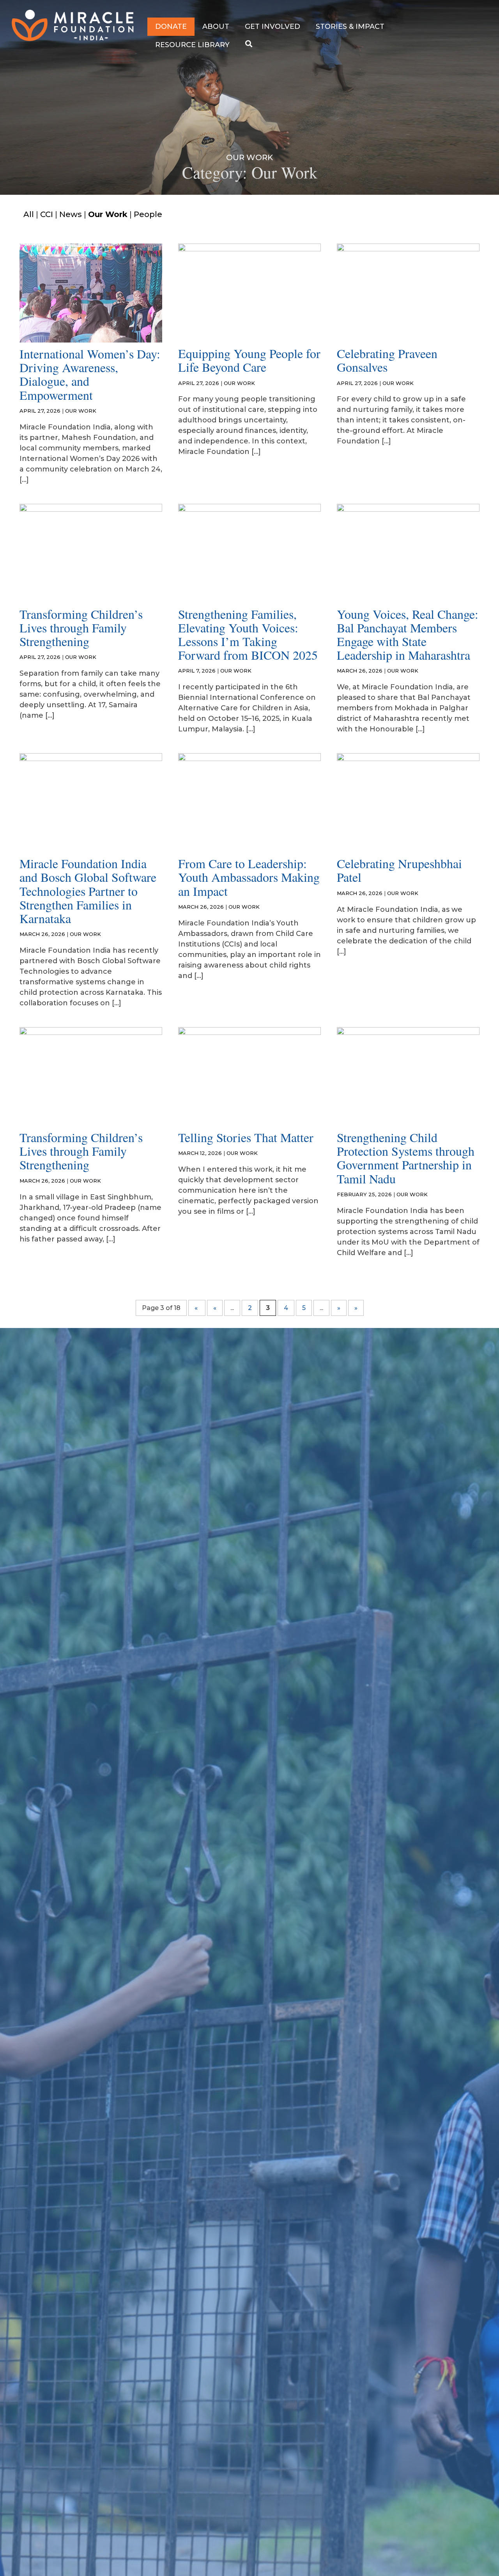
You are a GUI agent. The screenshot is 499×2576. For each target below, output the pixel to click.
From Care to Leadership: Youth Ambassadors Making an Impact (249, 877)
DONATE (171, 26)
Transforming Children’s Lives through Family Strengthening (81, 628)
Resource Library (192, 45)
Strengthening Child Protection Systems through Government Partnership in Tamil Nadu (406, 1158)
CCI (47, 214)
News (71, 214)
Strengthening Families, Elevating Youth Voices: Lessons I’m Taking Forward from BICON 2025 (248, 635)
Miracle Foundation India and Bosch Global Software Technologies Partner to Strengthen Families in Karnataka (88, 891)
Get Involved (273, 26)
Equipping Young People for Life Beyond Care (249, 360)
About (216, 26)
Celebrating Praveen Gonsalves (387, 360)
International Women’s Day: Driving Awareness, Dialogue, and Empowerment (90, 374)
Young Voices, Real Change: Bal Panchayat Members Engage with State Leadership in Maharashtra (408, 635)
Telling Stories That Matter (246, 1137)
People (148, 214)
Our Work (108, 214)
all (29, 214)
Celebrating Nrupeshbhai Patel (399, 870)
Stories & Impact (350, 26)
